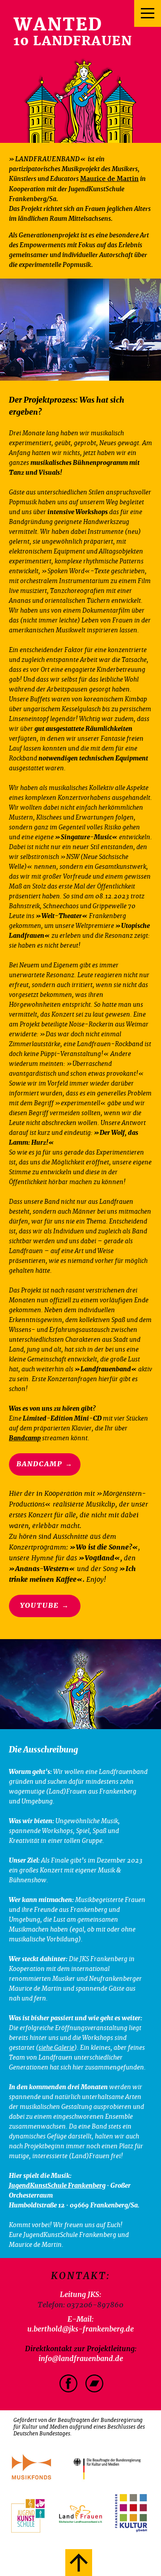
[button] (80, 2429)
